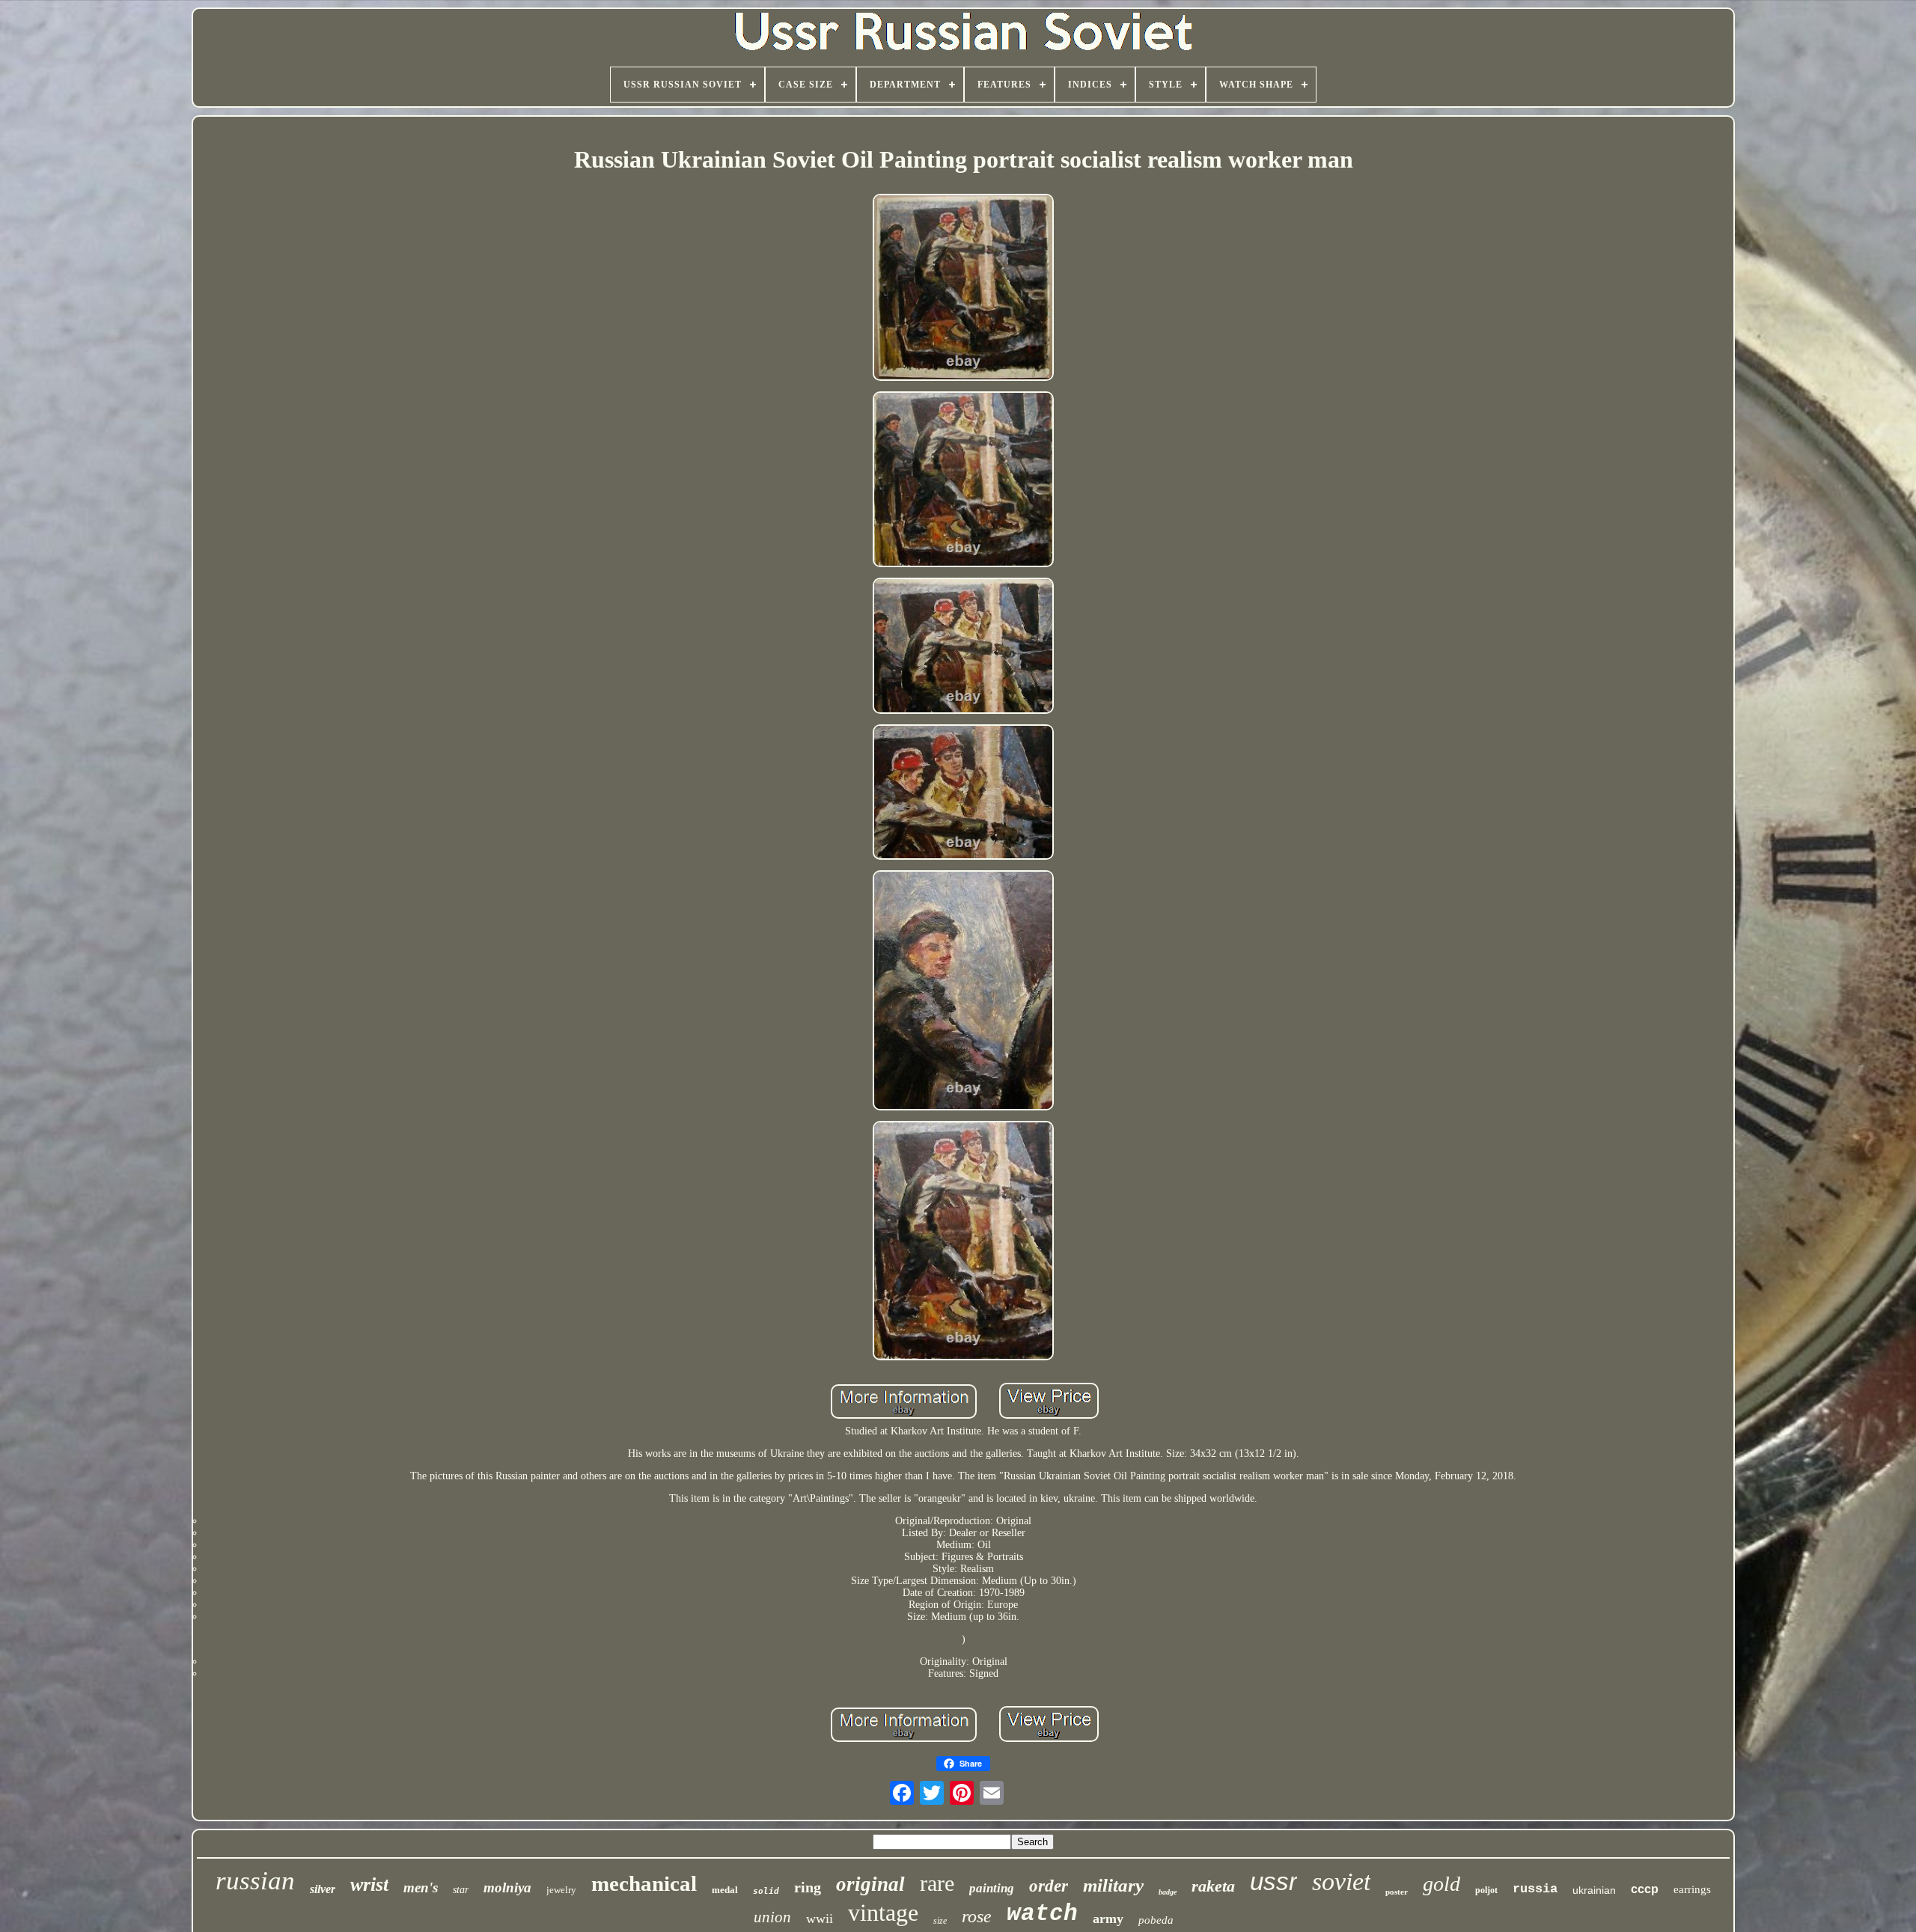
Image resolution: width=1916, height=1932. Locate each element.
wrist (369, 1884)
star (461, 1890)
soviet (1341, 1881)
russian (255, 1881)
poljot (1486, 1890)
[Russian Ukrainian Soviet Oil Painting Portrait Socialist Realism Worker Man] (963, 289)
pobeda (1156, 1920)
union (772, 1917)
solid (766, 1891)
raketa (1213, 1886)
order (1049, 1886)
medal (725, 1890)
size (940, 1921)
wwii (820, 1919)
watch (1042, 1914)
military (1113, 1885)
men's (421, 1887)
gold (1441, 1884)
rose (977, 1916)
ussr (1273, 1881)
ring (808, 1887)
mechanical (644, 1883)
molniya (507, 1887)
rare (937, 1883)
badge (1168, 1892)
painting (992, 1888)
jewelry (561, 1890)
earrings (1692, 1889)
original (870, 1884)
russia (1535, 1889)
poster (1397, 1892)
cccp (1645, 1889)
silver (323, 1889)
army (1108, 1919)
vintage (883, 1913)
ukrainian (1594, 1890)
